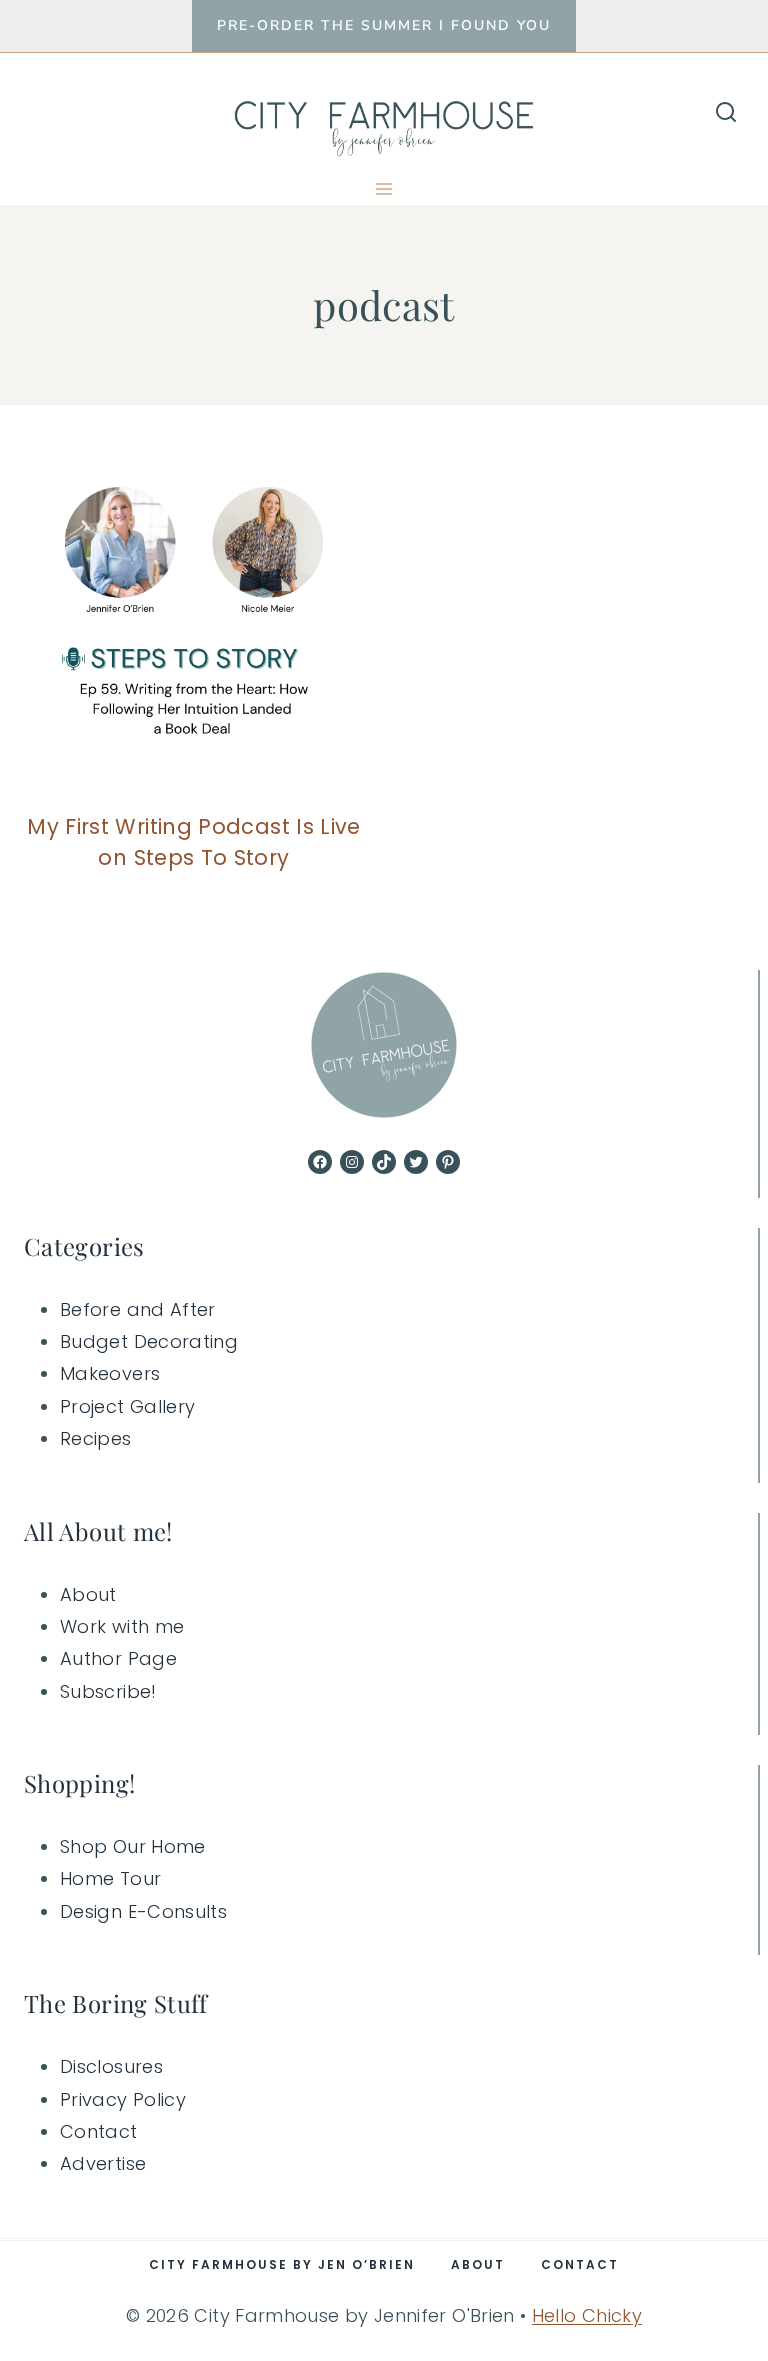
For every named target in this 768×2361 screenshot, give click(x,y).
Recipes (96, 1438)
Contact (99, 2131)
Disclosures (111, 2066)
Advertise (103, 2163)
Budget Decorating (149, 1341)
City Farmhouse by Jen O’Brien (282, 2264)
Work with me (122, 1626)
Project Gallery (127, 1406)
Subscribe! (108, 1691)
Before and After (138, 1309)
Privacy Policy (123, 2099)
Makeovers (110, 1373)
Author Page (118, 1658)
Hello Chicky (587, 2315)
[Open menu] (384, 188)
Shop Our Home (133, 1846)
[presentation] (194, 623)
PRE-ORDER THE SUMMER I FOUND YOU (384, 25)
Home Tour (110, 1878)
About (88, 1594)
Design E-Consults (143, 1911)
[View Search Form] (726, 113)
